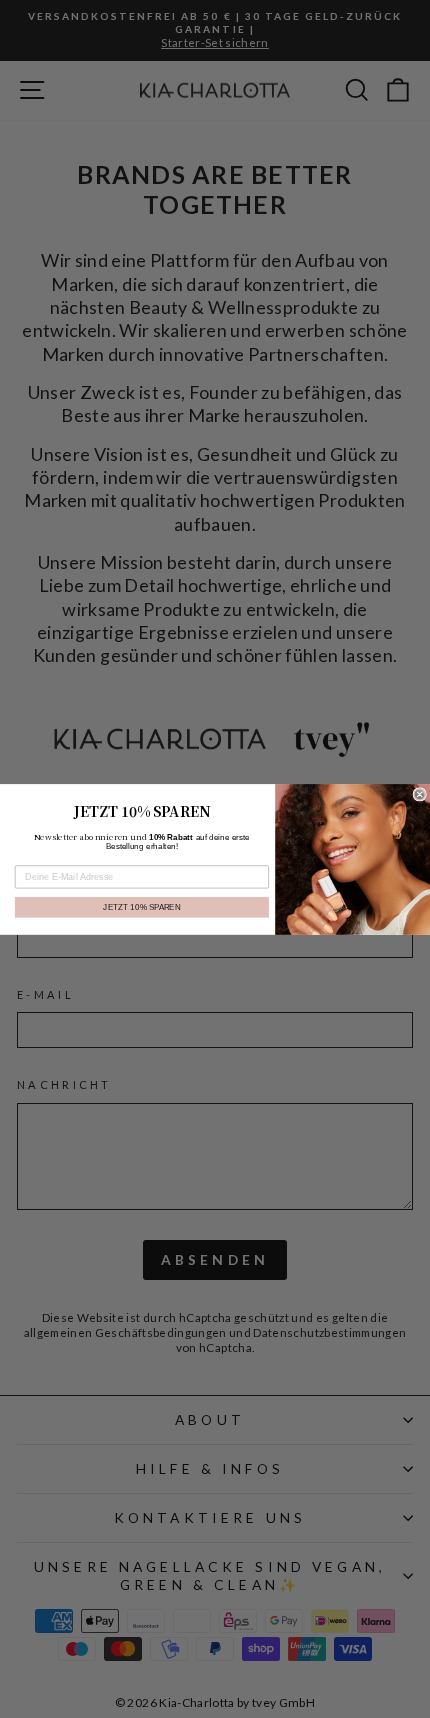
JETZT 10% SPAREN (141, 906)
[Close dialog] (419, 793)
